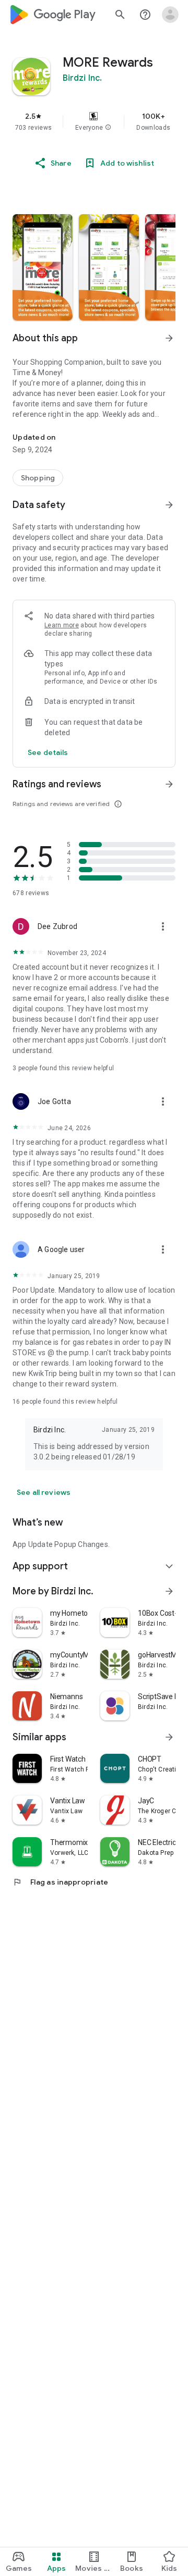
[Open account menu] (170, 15)
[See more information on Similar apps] (169, 1737)
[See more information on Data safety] (169, 505)
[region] (94, 121)
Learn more (62, 625)
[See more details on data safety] (48, 752)
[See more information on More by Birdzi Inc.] (169, 1591)
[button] (108, 128)
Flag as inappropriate (60, 1882)
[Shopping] (38, 478)
